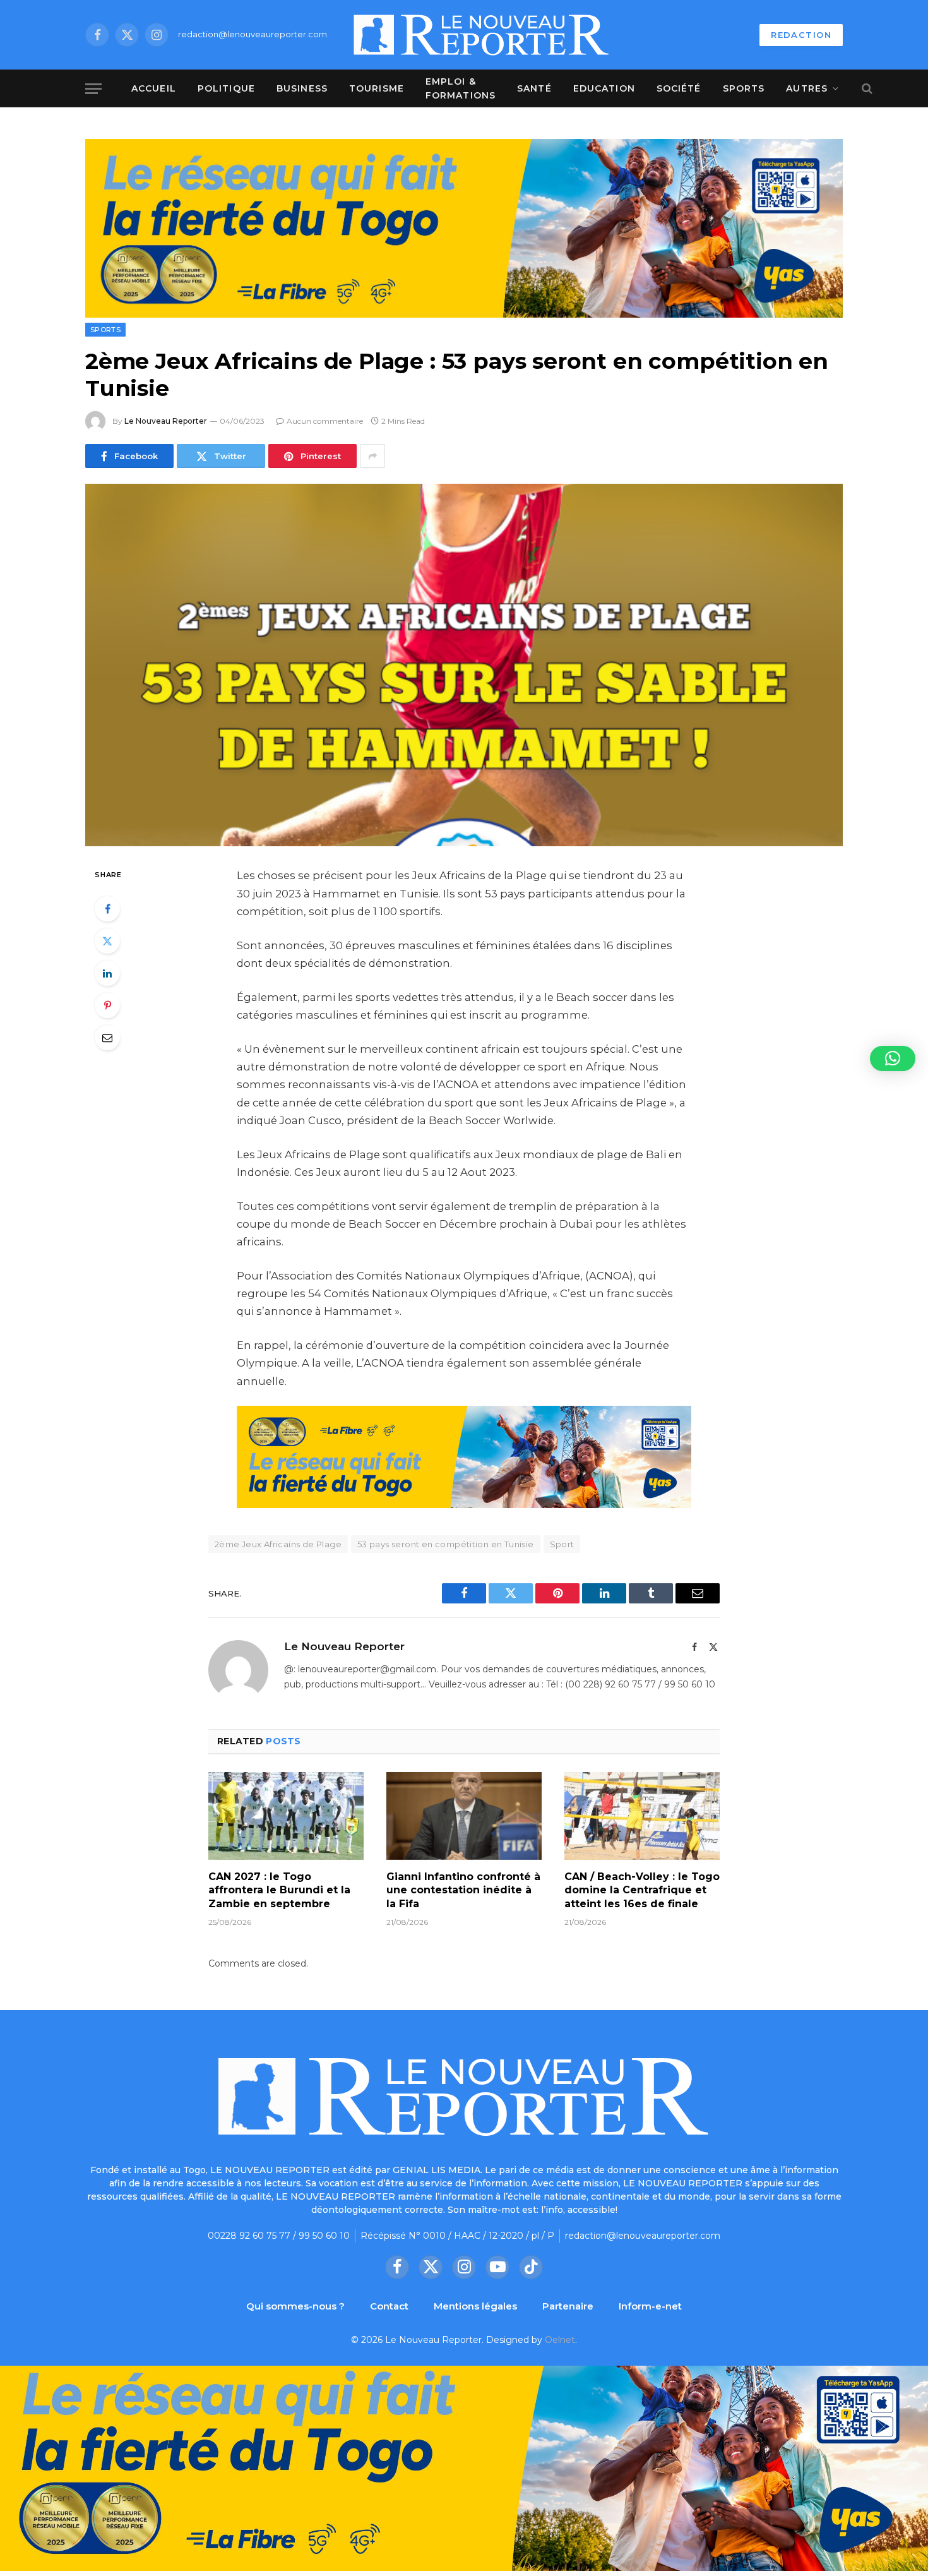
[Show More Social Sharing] (372, 456)
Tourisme (377, 88)
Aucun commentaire (325, 421)
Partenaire (568, 2306)
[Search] (866, 89)
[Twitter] (107, 941)
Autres (807, 88)
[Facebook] (107, 909)
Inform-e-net (650, 2306)
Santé (534, 88)
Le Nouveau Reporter (166, 421)
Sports (744, 88)
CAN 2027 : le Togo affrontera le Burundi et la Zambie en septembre (279, 1890)
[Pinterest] (107, 1005)
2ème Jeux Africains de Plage (278, 1544)
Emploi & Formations (461, 88)
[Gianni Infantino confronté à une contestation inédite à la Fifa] (464, 1816)
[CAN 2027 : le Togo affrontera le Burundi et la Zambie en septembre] (286, 1816)
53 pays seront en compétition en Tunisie (446, 1544)
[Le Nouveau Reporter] (482, 35)
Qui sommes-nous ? (295, 2306)
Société (679, 88)
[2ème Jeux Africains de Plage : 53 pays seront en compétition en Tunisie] (464, 665)
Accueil (154, 88)
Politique (226, 88)
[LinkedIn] (107, 973)
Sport (562, 1544)
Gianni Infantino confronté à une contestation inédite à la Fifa (463, 1890)
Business (302, 88)
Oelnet (560, 2340)
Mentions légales (475, 2306)
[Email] (107, 1038)
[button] (893, 1058)
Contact (389, 2306)
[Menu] (93, 89)
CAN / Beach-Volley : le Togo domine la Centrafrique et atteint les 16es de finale (642, 1890)
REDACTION (801, 35)
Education (604, 88)
